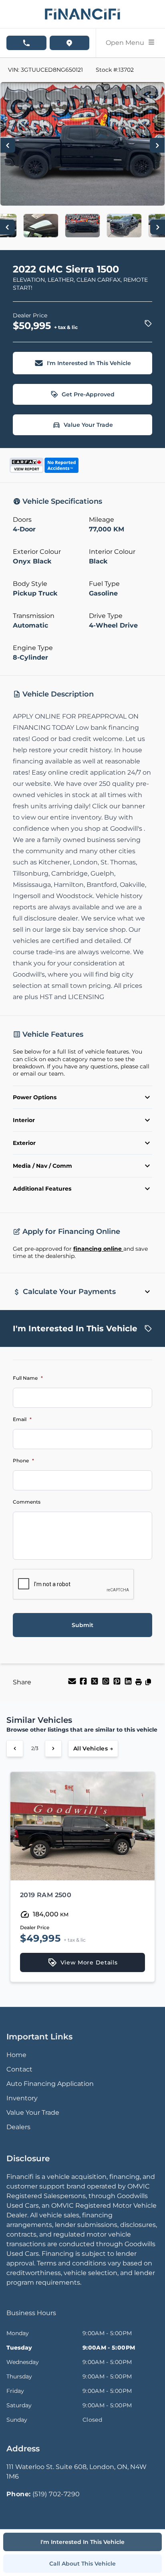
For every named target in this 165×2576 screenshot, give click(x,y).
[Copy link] (148, 1684)
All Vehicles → (93, 1748)
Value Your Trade (88, 425)
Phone (23, 1461)
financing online (98, 1249)
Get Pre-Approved (88, 394)
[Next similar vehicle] (53, 1748)
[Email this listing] (73, 1684)
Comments (27, 1502)
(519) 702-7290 (56, 2494)
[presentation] (74, 1585)
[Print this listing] (139, 1684)
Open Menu (127, 43)
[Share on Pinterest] (118, 1684)
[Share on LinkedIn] (129, 1684)
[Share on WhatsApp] (107, 1684)
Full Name (28, 1378)
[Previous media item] (8, 145)
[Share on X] (95, 1684)
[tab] (31, 2317)
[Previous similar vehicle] (15, 1748)
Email (22, 1419)
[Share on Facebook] (84, 1684)
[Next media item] (157, 145)
